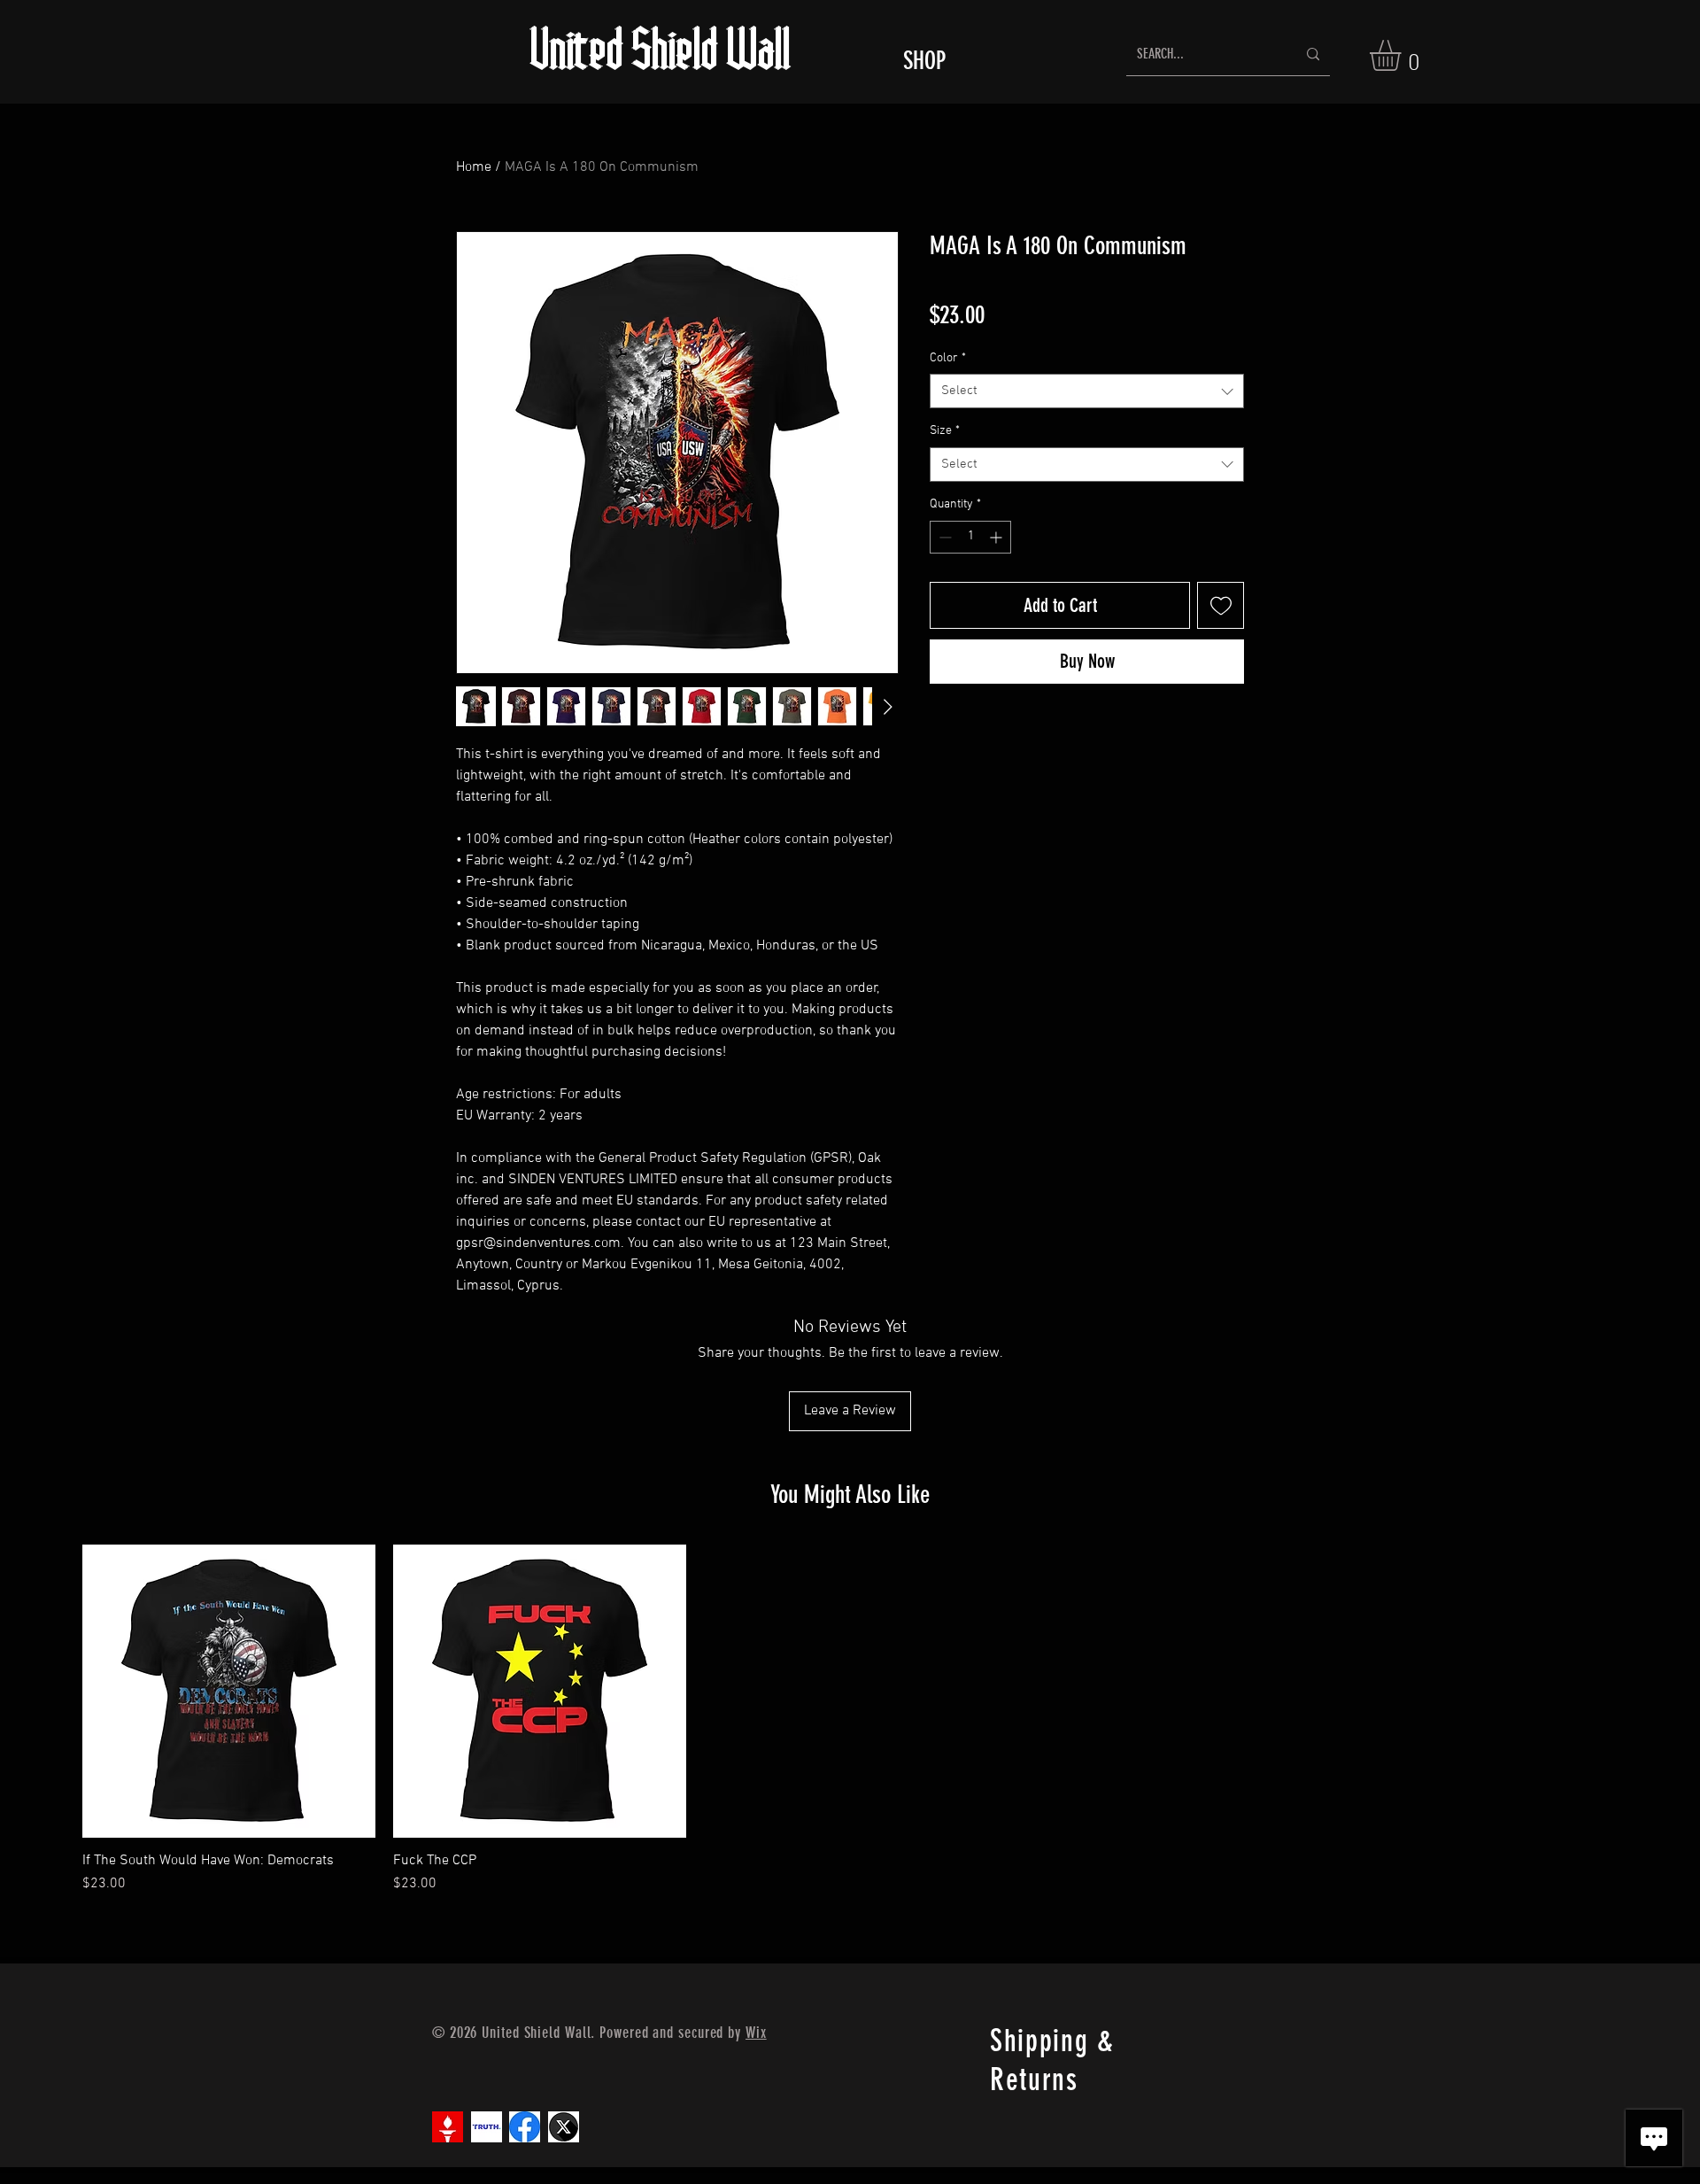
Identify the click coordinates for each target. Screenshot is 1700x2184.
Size (945, 431)
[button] (1403, 55)
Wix (756, 2033)
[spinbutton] (970, 537)
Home (474, 167)
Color (948, 358)
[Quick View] (229, 1691)
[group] (850, 1719)
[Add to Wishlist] (1221, 605)
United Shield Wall (661, 54)
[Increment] (997, 537)
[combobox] (1087, 391)
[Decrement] (943, 537)
